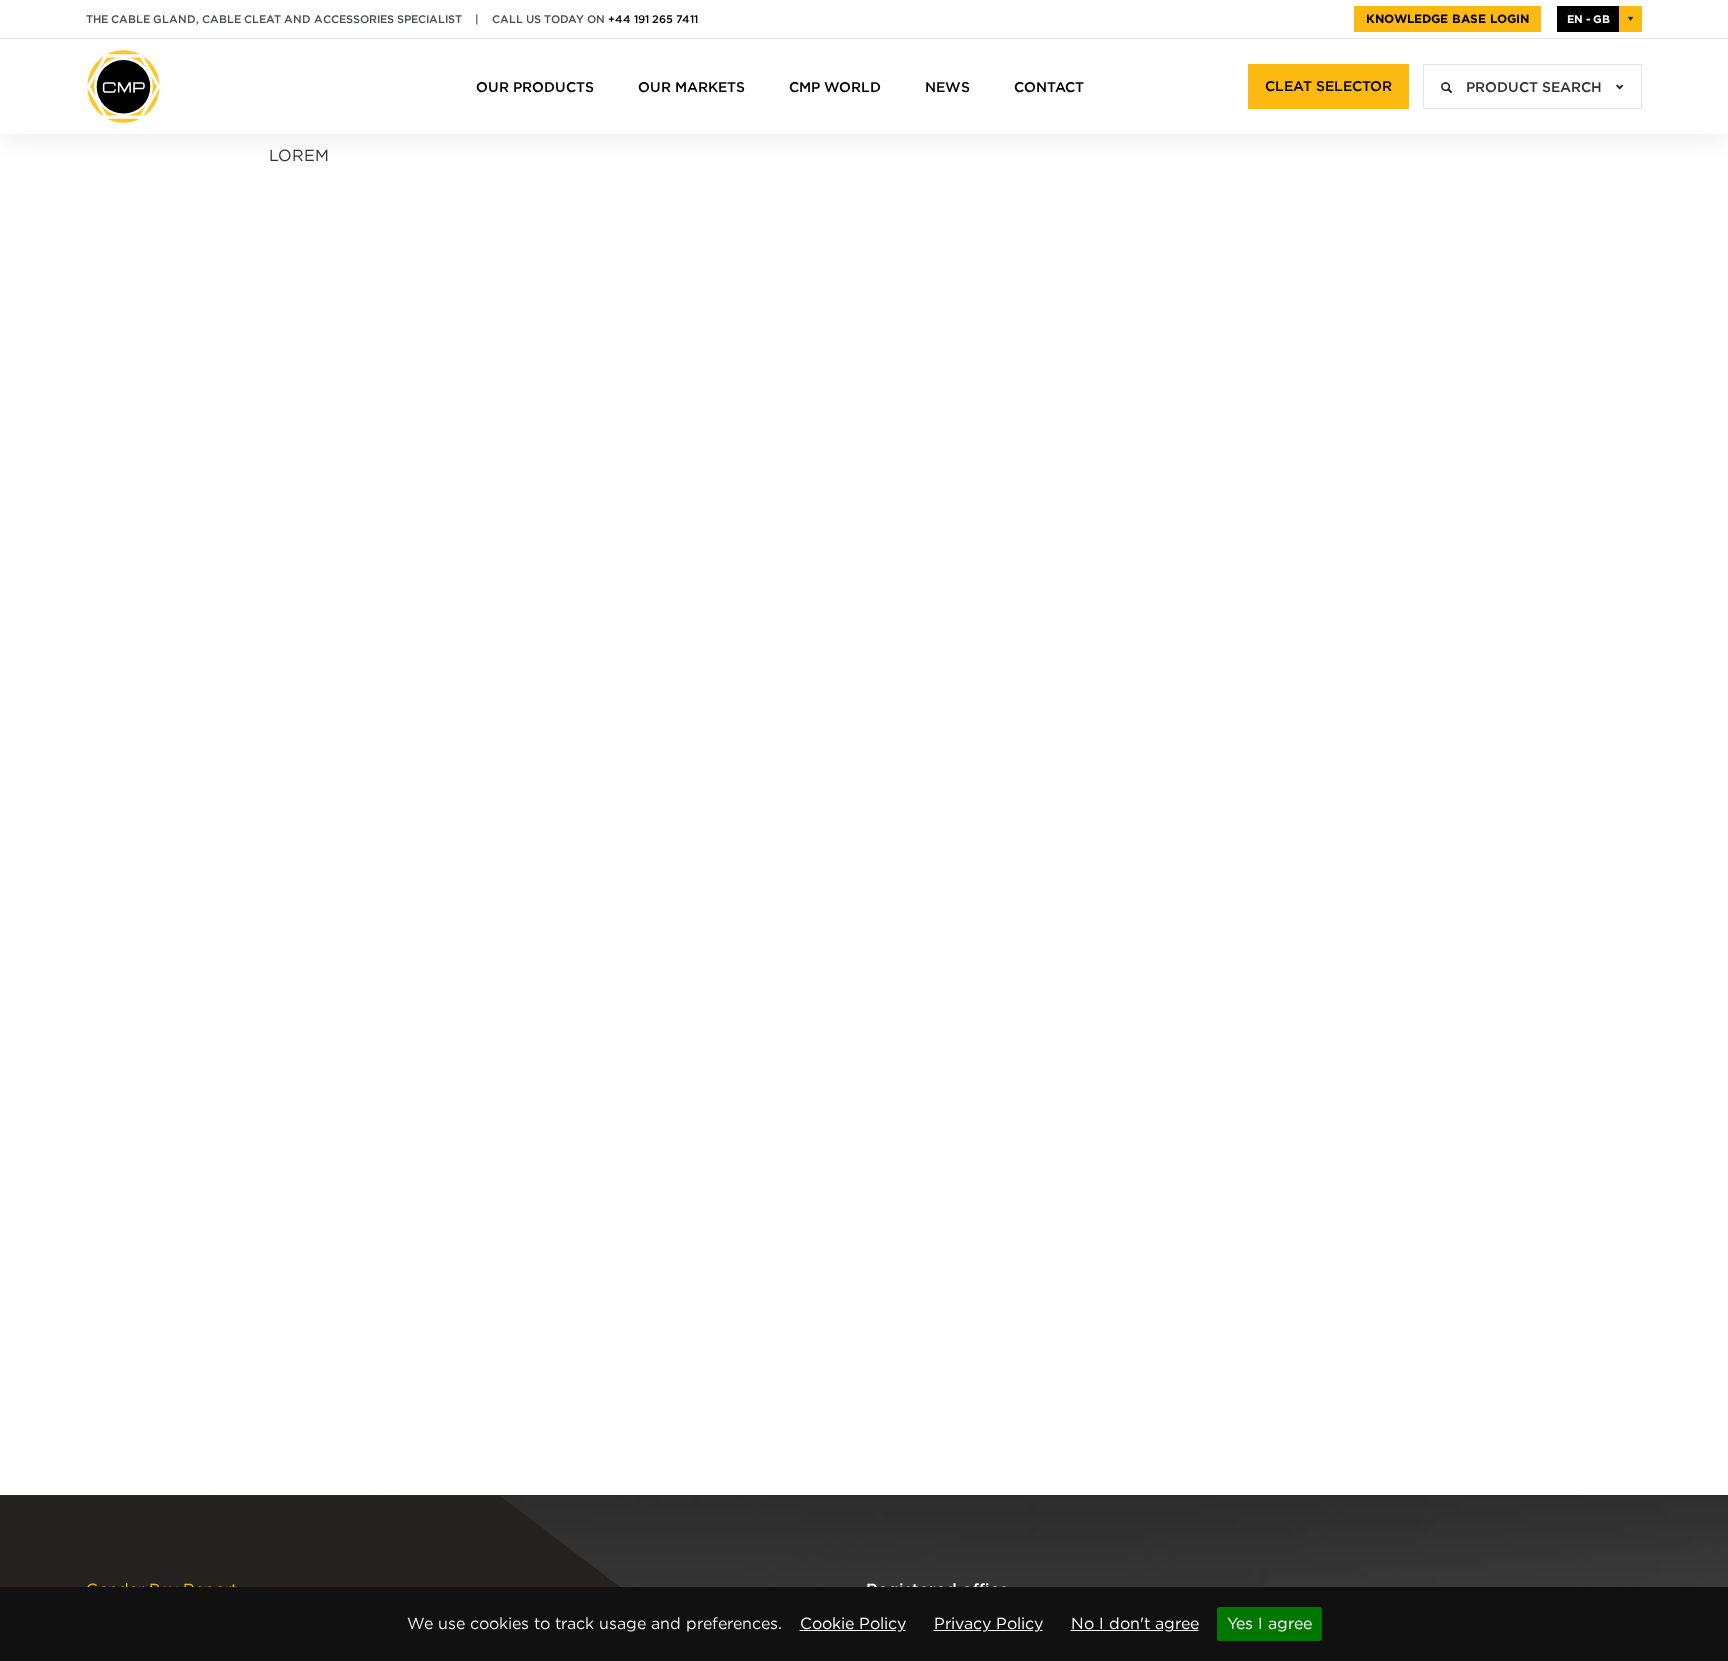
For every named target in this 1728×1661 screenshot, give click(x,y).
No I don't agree (1135, 1623)
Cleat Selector (1328, 86)
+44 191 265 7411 (653, 19)
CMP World (835, 87)
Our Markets (691, 87)
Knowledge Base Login (1447, 18)
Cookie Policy (853, 1623)
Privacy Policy (988, 1623)
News (947, 87)
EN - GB (1588, 19)
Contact (1049, 87)
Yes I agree (1269, 1623)
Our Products (535, 87)
